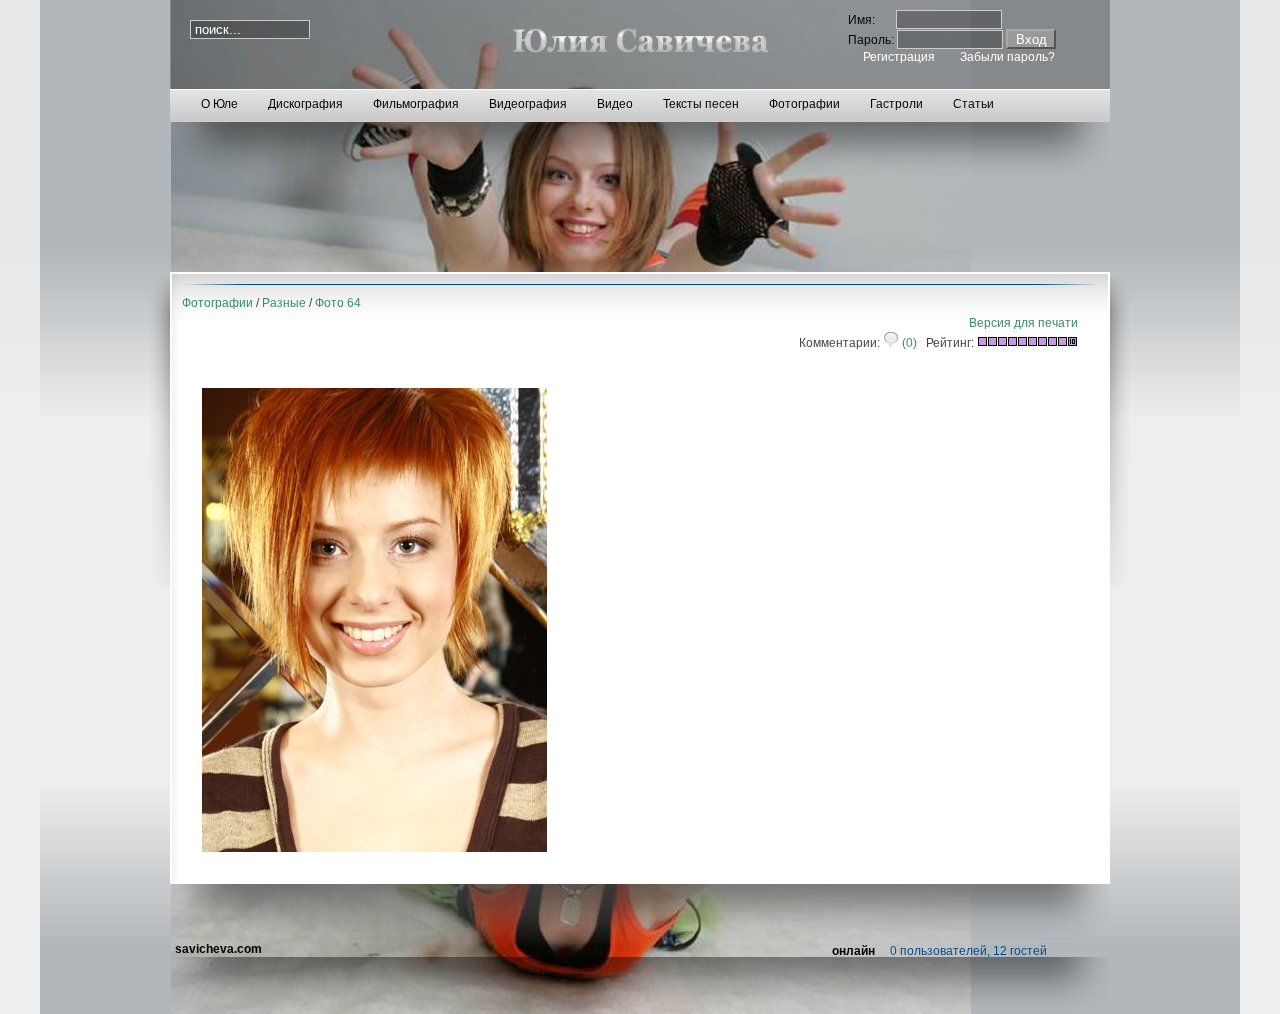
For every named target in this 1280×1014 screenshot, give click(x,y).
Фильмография (416, 104)
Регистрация (899, 57)
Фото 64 (338, 303)
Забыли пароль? (1007, 57)
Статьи (973, 104)
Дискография (305, 104)
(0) (908, 343)
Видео (615, 104)
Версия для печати (1023, 323)
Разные (284, 303)
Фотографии (804, 104)
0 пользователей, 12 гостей (968, 951)
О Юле (219, 104)
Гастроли (896, 104)
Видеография (528, 104)
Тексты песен (701, 104)
